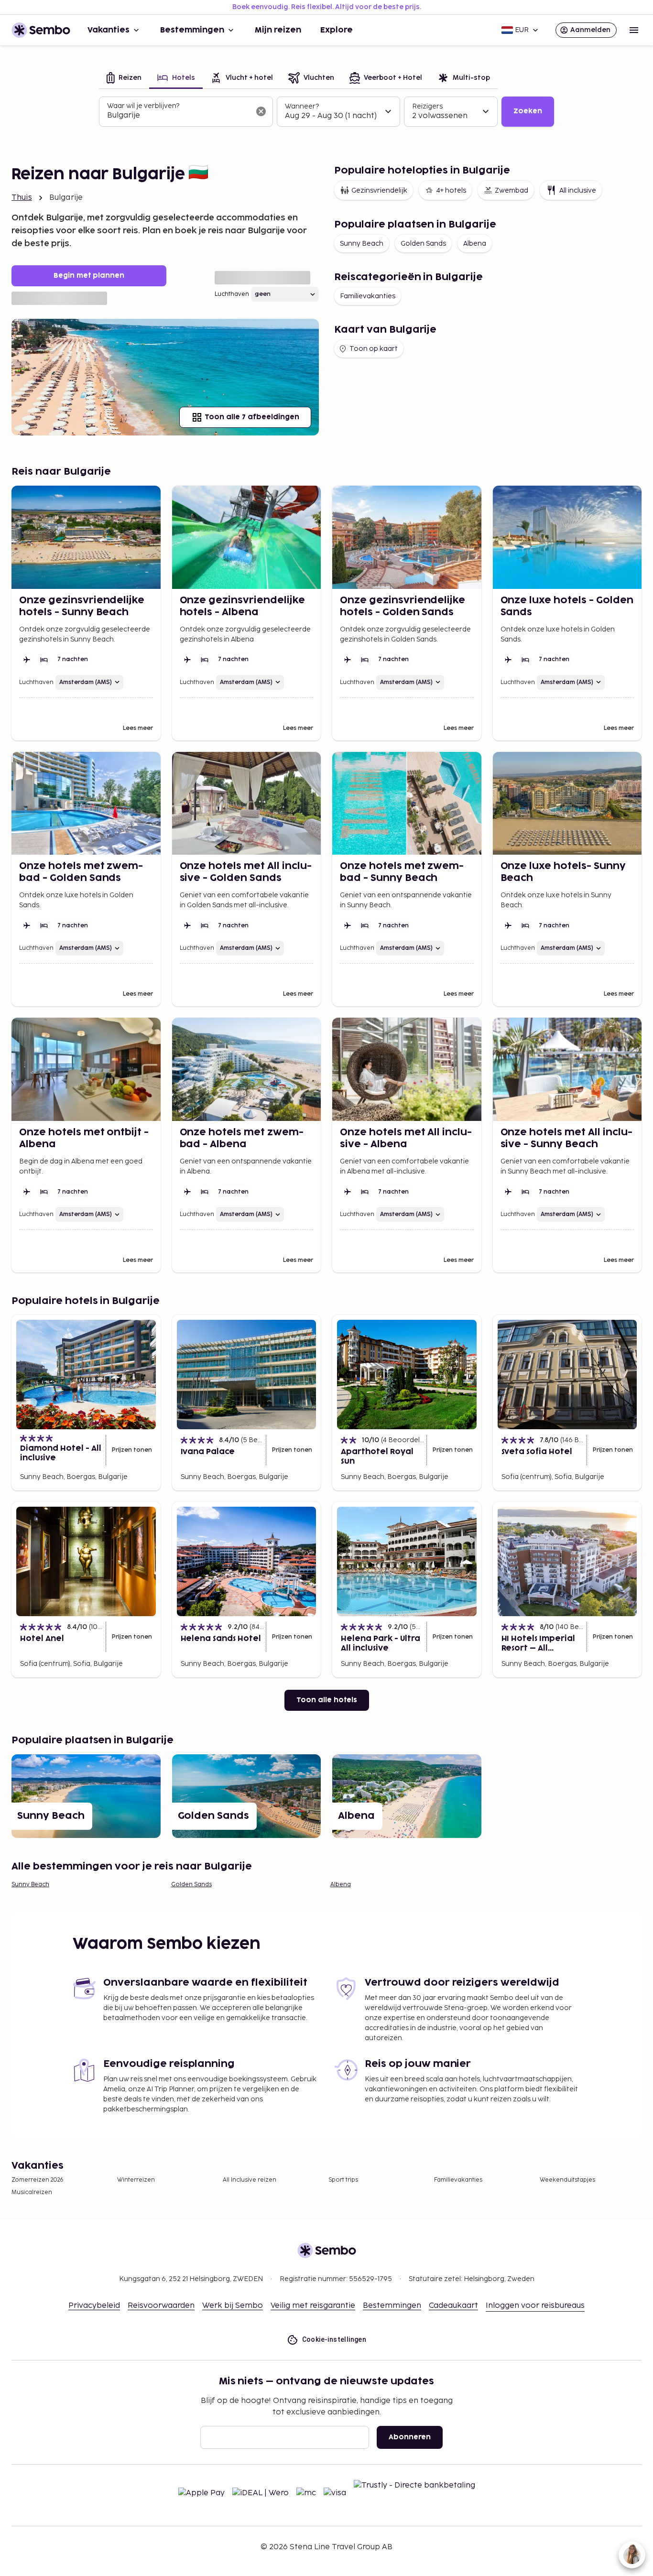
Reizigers (427, 106)
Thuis (22, 198)
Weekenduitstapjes (567, 2180)
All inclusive (578, 190)
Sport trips (343, 2180)
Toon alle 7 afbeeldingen (252, 417)
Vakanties (109, 30)
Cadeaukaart (453, 2306)
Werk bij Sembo (233, 2306)
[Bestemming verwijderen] (261, 111)
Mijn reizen (278, 30)
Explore (337, 30)
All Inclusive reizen (250, 2180)
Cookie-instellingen (334, 2339)
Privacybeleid (94, 2306)
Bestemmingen (192, 30)
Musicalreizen (32, 2192)
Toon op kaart (374, 349)
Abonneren (410, 2437)
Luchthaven (232, 294)
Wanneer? (302, 106)
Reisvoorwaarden (161, 2306)
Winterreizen (136, 2180)
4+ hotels (451, 190)
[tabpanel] (326, 112)
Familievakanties (368, 296)
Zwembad (512, 190)
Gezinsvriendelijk (379, 190)
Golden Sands (423, 244)
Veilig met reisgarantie (313, 2306)
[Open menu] (634, 30)
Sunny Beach (362, 244)
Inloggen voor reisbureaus (535, 2306)
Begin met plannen (89, 276)
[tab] (124, 79)
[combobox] (178, 116)
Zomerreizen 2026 (38, 2180)
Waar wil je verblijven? (143, 106)
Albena (475, 244)
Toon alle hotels (327, 1700)
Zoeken (528, 111)
